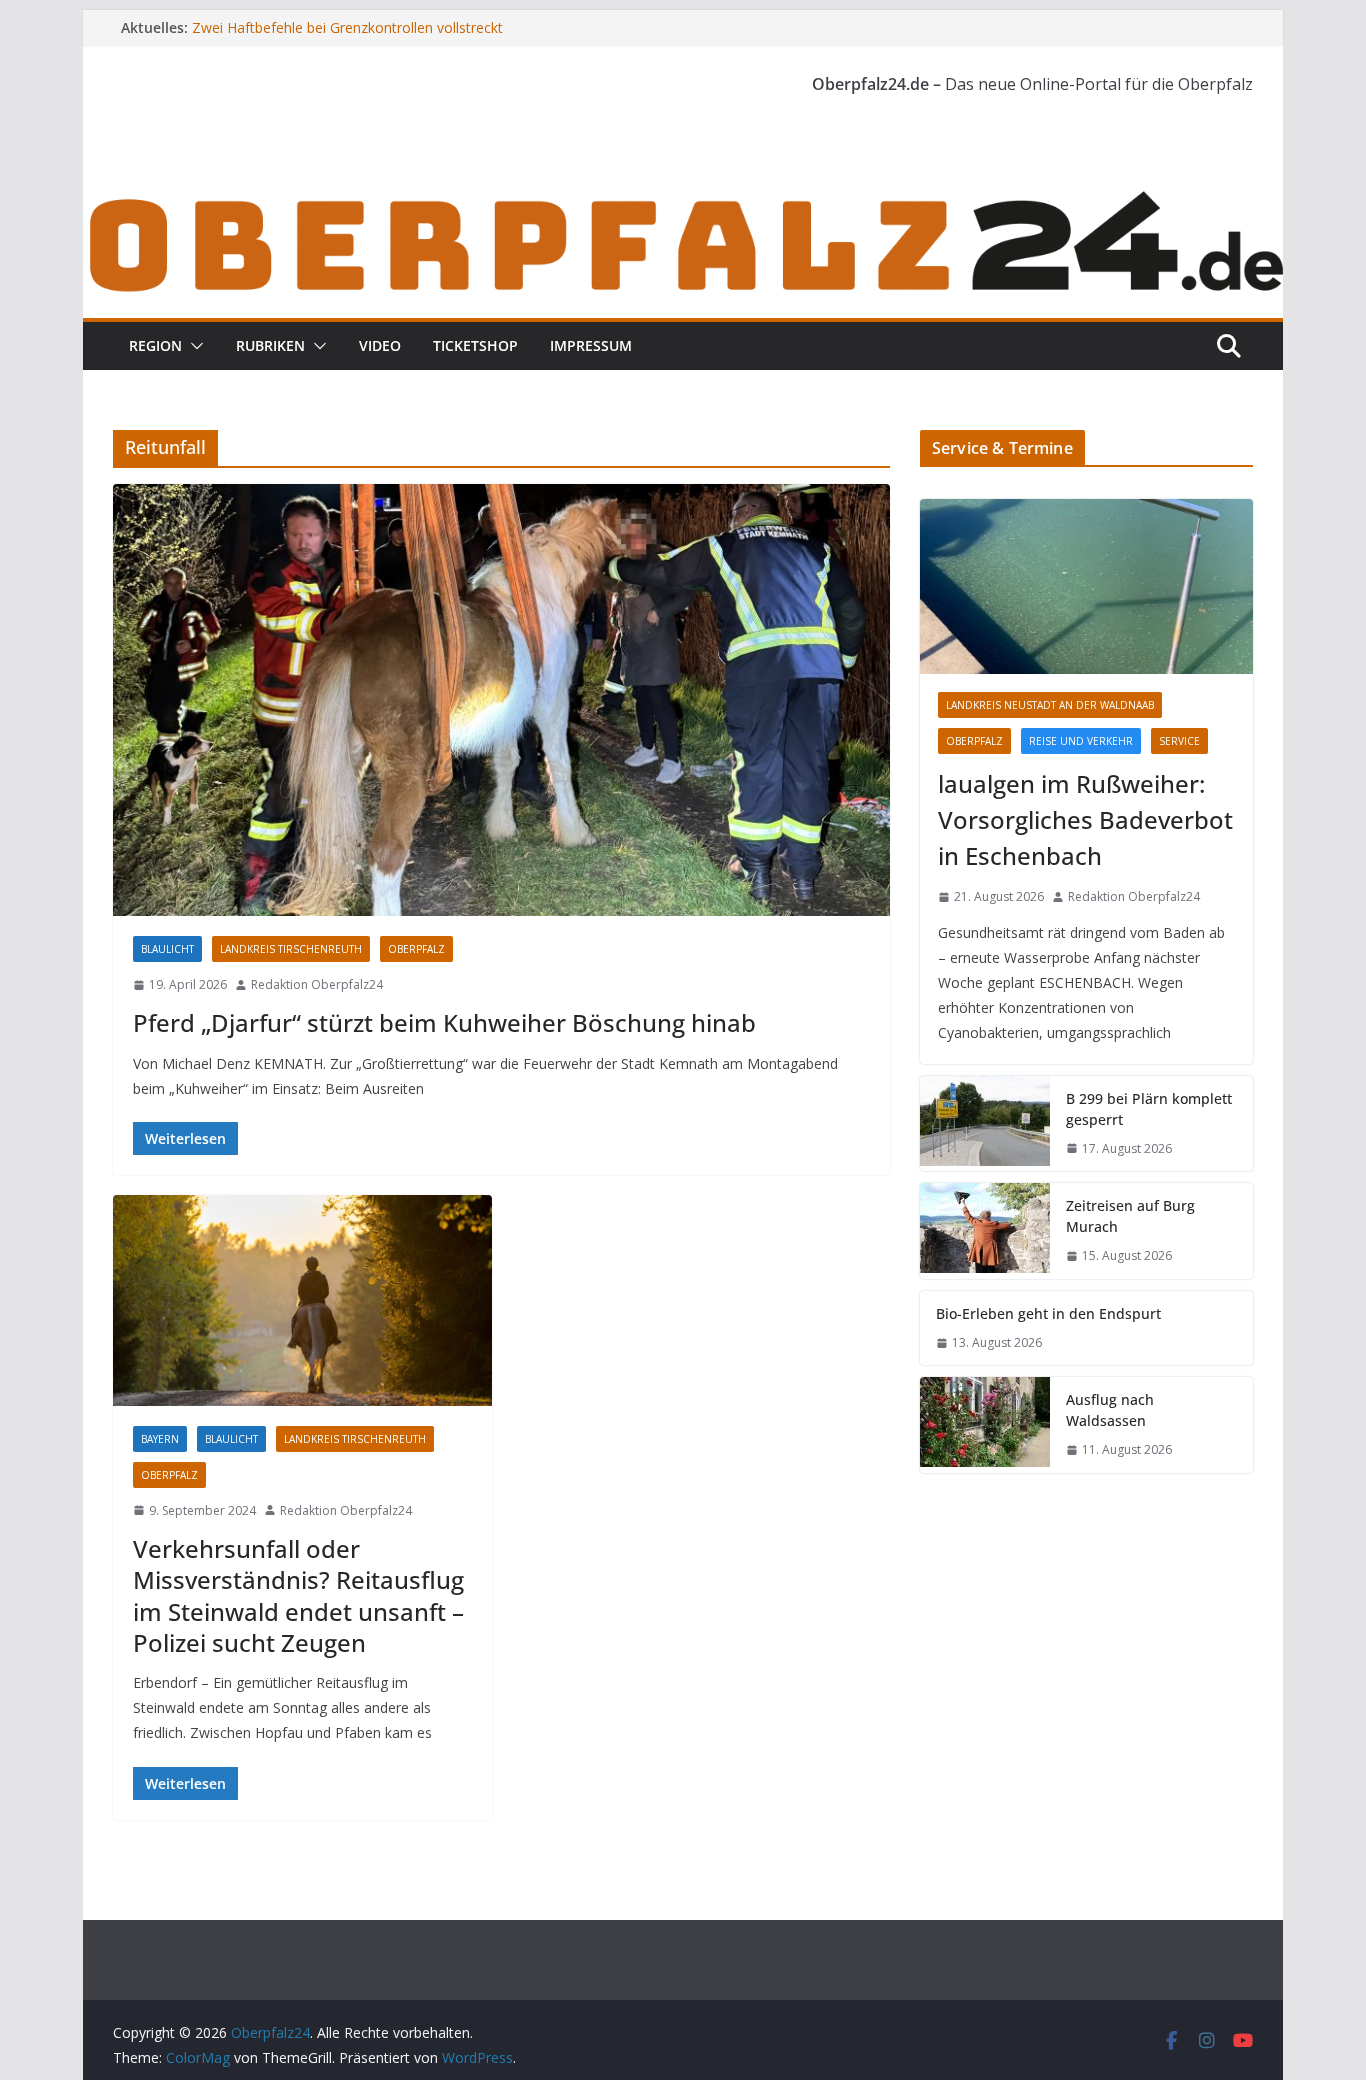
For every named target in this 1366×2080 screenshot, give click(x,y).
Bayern (160, 1439)
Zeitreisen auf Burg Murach (1130, 1216)
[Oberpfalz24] (683, 198)
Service (1179, 741)
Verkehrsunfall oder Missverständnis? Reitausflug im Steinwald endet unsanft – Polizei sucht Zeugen (298, 1595)
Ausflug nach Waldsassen (1110, 1410)
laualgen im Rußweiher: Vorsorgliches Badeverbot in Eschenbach (1085, 819)
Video (380, 345)
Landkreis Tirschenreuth (291, 949)
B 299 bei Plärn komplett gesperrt (1149, 1109)
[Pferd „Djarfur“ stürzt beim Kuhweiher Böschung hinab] (501, 700)
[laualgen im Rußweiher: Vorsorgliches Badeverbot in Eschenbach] (1086, 586)
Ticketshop (475, 345)
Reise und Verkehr (1081, 741)
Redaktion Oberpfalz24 (317, 984)
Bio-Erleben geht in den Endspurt (1048, 1313)
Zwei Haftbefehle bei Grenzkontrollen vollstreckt (347, 27)
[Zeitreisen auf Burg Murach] (985, 1231)
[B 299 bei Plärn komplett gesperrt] (985, 1124)
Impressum (591, 345)
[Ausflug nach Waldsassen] (985, 1425)
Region (155, 345)
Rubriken (270, 345)
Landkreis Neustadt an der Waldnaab (1050, 705)
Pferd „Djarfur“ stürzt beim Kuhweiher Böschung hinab (444, 1022)
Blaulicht (167, 949)
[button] (193, 346)
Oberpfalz (416, 949)
